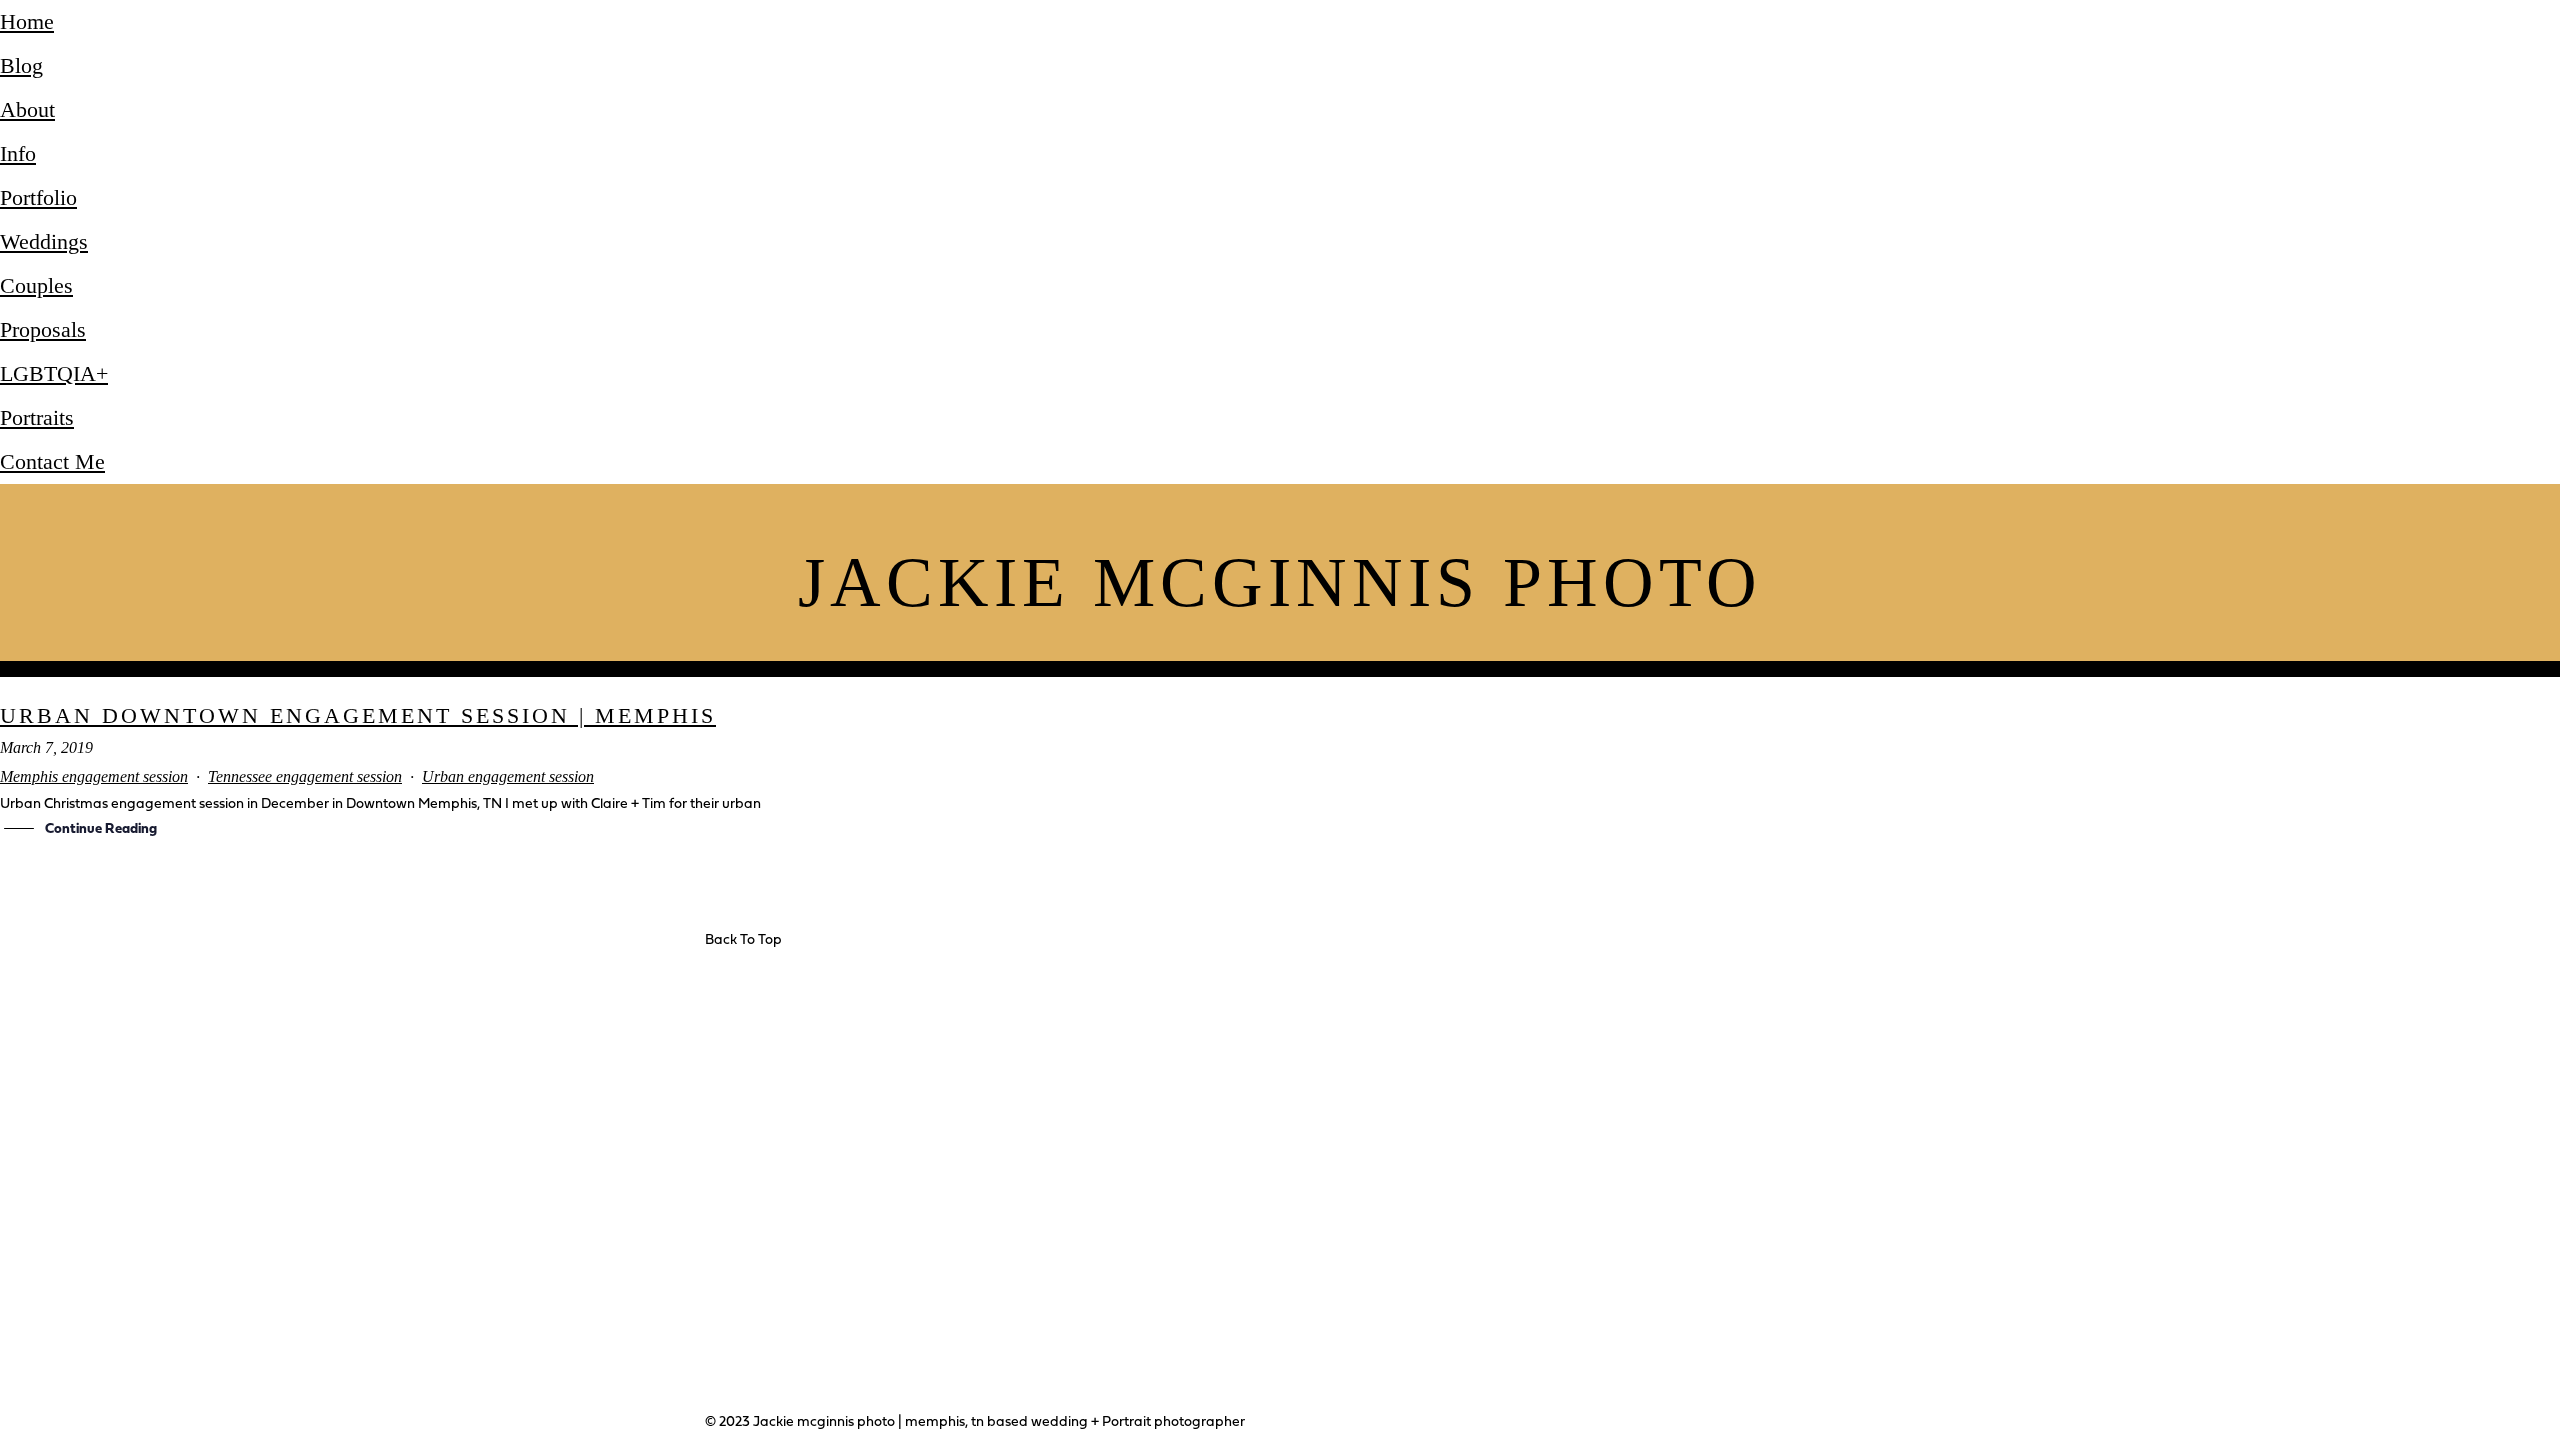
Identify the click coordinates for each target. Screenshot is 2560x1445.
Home (27, 21)
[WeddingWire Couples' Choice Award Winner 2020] (499, 1124)
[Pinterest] (994, 1219)
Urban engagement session (508, 776)
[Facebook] (888, 1219)
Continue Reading (101, 829)
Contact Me (52, 461)
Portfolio (38, 197)
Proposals (43, 329)
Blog (21, 65)
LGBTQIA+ (54, 373)
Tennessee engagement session (305, 776)
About (27, 109)
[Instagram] (941, 1219)
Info (18, 153)
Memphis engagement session (94, 776)
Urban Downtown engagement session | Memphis (358, 715)
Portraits (37, 417)
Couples (36, 285)
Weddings (44, 241)
